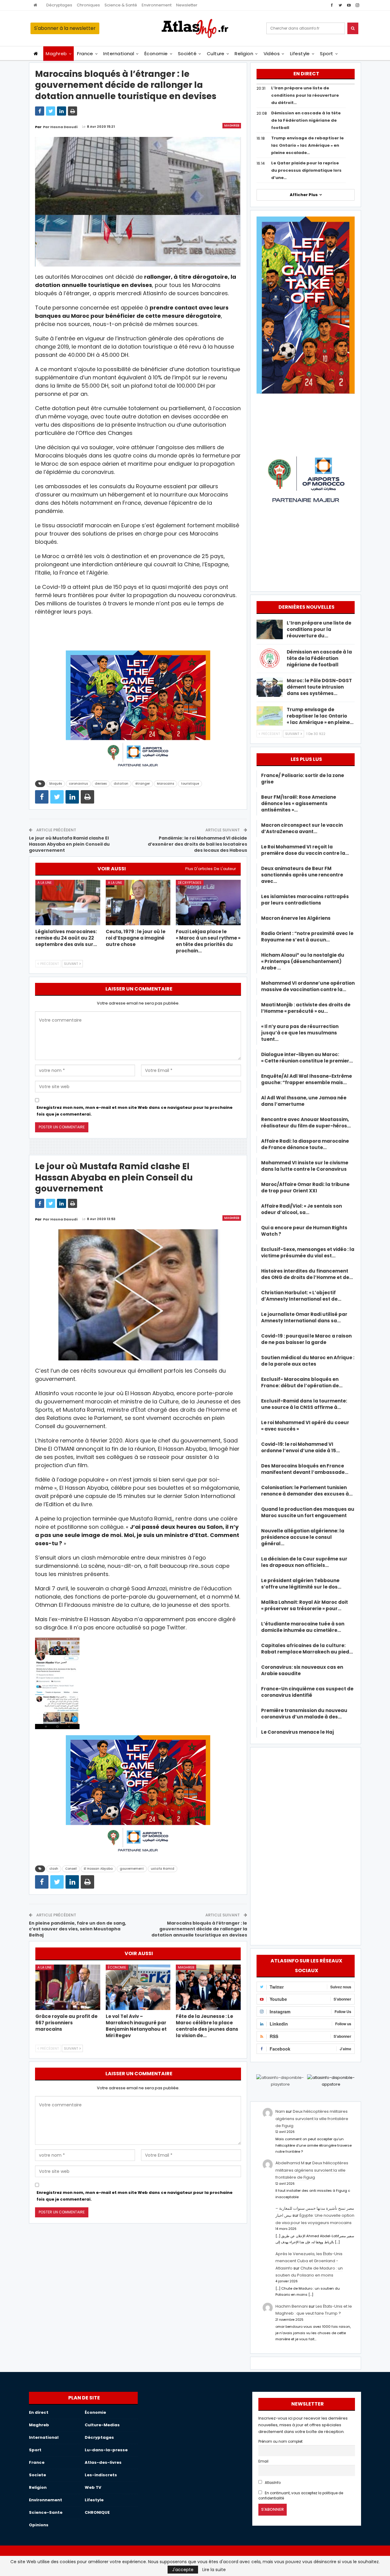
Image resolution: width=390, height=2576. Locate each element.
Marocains (165, 784)
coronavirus (78, 784)
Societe (37, 2475)
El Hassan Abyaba (98, 1869)
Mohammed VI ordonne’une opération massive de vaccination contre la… (308, 986)
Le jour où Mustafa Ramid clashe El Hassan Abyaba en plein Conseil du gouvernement (69, 844)
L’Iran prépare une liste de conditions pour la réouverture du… (319, 629)
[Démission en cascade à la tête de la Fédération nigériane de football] (270, 658)
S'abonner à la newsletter (65, 28)
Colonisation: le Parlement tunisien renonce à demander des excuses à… (307, 1491)
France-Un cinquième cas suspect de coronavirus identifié (307, 1692)
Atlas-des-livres (103, 2462)
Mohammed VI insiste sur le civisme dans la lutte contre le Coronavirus (305, 1166)
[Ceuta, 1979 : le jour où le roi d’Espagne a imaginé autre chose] (138, 903)
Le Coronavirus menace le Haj (298, 1732)
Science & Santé (121, 5)
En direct (39, 2412)
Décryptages (59, 5)
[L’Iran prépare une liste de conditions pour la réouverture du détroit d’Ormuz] (270, 629)
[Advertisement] (306, 1845)
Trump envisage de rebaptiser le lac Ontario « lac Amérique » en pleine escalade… (307, 145)
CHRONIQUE (97, 2512)
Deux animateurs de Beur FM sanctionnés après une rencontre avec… (302, 875)
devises (101, 784)
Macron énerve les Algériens (296, 918)
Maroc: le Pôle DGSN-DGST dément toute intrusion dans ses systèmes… (319, 687)
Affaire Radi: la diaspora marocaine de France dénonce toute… (305, 1144)
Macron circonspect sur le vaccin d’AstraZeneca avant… (302, 828)
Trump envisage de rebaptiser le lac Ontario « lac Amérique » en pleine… (320, 716)
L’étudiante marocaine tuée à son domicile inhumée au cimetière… (303, 1627)
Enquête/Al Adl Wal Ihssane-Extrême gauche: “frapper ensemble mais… (307, 1079)
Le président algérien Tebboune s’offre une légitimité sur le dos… (301, 1584)
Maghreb (56, 54)
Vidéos (272, 54)
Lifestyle (300, 54)
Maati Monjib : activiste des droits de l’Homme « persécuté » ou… (306, 1008)
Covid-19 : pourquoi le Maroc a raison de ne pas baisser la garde (306, 1339)
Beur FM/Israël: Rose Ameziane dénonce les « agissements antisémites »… (299, 803)
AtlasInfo (272, 2483)
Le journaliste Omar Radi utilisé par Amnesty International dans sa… (304, 1317)
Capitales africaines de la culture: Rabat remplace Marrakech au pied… (307, 1649)
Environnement (157, 5)
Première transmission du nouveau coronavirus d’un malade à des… (304, 1714)
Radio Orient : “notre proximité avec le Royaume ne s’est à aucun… (307, 937)
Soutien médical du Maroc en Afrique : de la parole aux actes (308, 1361)
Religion (244, 54)
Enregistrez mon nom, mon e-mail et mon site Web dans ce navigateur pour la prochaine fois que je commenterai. (135, 1111)
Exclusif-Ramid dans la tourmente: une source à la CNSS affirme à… (304, 1404)
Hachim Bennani (292, 2306)
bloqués (56, 784)
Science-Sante (46, 2512)
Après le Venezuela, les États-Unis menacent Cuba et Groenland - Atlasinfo (309, 2261)
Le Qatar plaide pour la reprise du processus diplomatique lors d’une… (306, 170)
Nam (280, 2111)
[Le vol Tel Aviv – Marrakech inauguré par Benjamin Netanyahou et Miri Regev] (138, 1987)
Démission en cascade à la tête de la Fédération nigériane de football (306, 120)
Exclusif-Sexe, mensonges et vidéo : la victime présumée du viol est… (308, 1252)
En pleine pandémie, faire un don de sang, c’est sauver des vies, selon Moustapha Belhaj (78, 1929)
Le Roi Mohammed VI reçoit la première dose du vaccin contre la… (305, 850)
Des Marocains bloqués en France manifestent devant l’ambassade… (305, 1469)
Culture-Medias (102, 2425)
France (85, 54)
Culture (216, 54)
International (119, 54)
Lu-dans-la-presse (106, 2450)
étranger (143, 784)
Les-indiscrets (101, 2475)
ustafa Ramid (163, 1869)
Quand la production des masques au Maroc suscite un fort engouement (308, 1512)
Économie (156, 54)
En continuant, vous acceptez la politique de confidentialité (301, 2496)
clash (54, 1869)
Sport (326, 54)
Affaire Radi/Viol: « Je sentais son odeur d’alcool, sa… (301, 1209)
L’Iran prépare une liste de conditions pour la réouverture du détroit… (305, 95)
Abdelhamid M (290, 2163)
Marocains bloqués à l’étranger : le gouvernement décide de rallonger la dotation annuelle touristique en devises (199, 1929)
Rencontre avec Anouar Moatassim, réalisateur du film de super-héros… (306, 1123)
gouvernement (132, 1869)
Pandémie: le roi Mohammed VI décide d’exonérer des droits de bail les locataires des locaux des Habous (197, 844)
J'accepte (183, 2570)
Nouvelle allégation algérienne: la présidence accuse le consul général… (303, 1537)
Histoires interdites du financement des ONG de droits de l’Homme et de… (307, 1274)
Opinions (39, 2525)
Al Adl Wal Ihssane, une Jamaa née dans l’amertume (304, 1101)
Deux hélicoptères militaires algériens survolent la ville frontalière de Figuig (312, 2119)
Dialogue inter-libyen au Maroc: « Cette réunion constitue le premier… (307, 1058)
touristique (190, 784)
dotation (121, 784)
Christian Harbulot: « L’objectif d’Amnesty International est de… (301, 1296)
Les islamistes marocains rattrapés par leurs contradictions (305, 900)
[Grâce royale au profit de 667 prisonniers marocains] (68, 1987)
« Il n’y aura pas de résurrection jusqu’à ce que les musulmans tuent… (300, 1033)
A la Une (45, 883)
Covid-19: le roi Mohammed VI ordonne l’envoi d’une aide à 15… (300, 1447)
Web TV (93, 2487)
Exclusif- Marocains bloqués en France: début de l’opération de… (302, 1382)
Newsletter (187, 5)
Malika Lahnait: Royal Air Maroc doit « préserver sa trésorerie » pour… (305, 1605)
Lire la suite (214, 2570)
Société (187, 54)
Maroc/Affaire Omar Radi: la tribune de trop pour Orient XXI (305, 1188)
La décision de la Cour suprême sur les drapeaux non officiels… (304, 1562)
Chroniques (88, 5)
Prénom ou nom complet (280, 2442)
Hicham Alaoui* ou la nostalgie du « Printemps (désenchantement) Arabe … (303, 961)
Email (263, 2461)
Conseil (71, 1869)
